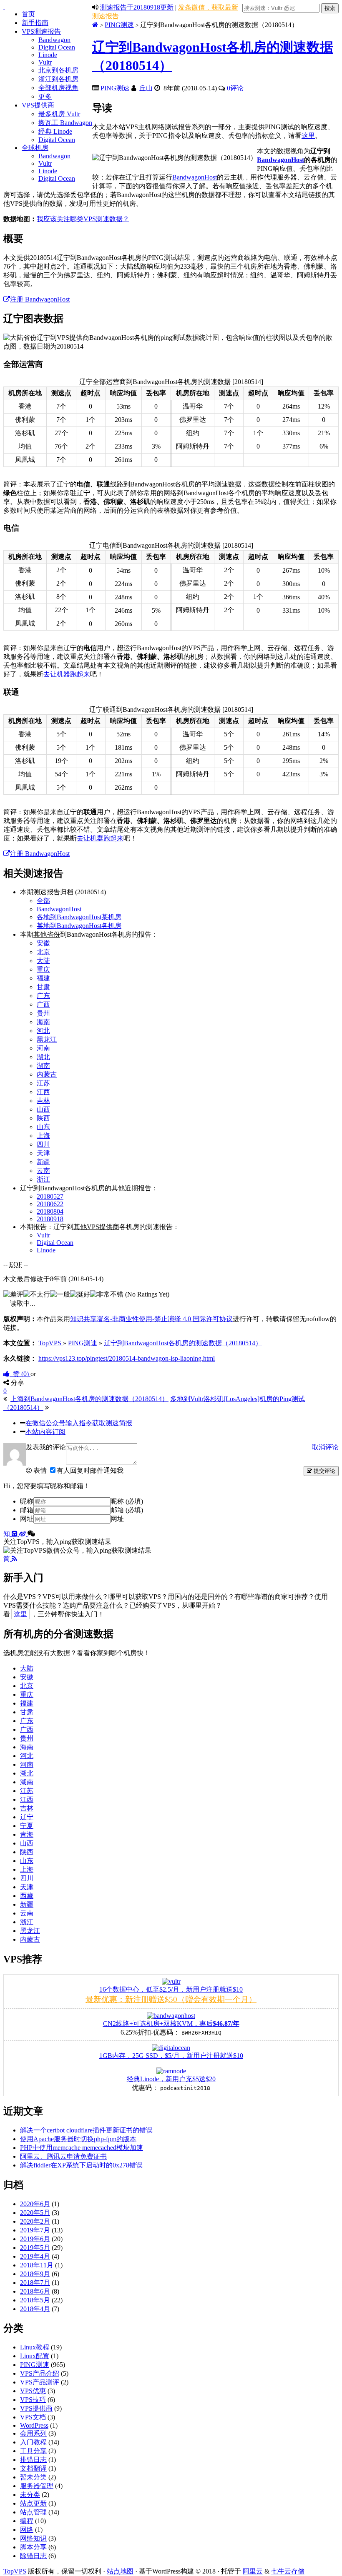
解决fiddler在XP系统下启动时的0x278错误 (81, 2165)
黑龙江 (47, 1039)
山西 (43, 1109)
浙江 (43, 1179)
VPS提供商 (38, 105)
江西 (43, 1092)
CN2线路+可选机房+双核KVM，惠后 (171, 2024)
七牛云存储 (288, 2571)
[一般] (60, 1295)
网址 (27, 1519)
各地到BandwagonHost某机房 (79, 917)
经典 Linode (55, 131)
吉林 (43, 1101)
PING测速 (119, 25)
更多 (45, 96)
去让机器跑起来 (67, 674)
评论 (235, 88)
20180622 (50, 1204)
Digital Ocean (57, 47)
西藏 (27, 1896)
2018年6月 (35, 2291)
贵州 (43, 1013)
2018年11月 (37, 2265)
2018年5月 (35, 2300)
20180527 (50, 1196)
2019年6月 (35, 2239)
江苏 (43, 1083)
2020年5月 (35, 2213)
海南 (43, 1022)
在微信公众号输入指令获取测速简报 (79, 1423)
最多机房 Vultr (59, 114)
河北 (43, 1031)
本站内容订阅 (45, 1432)
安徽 (43, 943)
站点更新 (33, 2503)
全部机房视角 (58, 88)
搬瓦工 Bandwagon (65, 123)
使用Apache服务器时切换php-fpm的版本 (78, 2139)
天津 (43, 1153)
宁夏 (27, 1826)
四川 (43, 1144)
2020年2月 (35, 2221)
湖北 (43, 1057)
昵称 (27, 1501)
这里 (308, 136)
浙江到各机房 (58, 79)
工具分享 (33, 2451)
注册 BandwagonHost (40, 299)
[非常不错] (107, 1295)
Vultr (45, 62)
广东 (43, 996)
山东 (43, 1127)
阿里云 (253, 2571)
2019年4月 (35, 2256)
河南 (43, 1048)
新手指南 (35, 23)
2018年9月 (35, 2274)
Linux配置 (35, 2356)
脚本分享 (33, 2547)
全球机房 (35, 148)
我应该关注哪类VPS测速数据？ (83, 219)
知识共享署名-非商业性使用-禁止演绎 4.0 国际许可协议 (151, 1319)
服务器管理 (37, 2486)
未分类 (30, 2495)
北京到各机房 (58, 70)
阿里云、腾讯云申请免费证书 (63, 2156)
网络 (27, 2530)
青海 (27, 1834)
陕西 (43, 1118)
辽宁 (27, 1817)
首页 (28, 14)
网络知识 (33, 2538)
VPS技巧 (33, 2400)
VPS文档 (33, 2417)
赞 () (20, 1374)
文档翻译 (33, 2468)
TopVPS (15, 2571)
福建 (43, 978)
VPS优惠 (33, 2391)
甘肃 (43, 987)
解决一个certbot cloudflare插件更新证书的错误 (86, 2130)
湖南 (43, 1066)
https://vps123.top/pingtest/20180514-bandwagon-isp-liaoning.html (127, 1358)
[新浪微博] (23, 1534)
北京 (43, 952)
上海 (43, 1136)
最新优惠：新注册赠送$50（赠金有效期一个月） (171, 1999)
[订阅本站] (14, 1559)
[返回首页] (95, 25)
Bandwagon (54, 40)
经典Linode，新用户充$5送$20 (171, 2079)
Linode (48, 55)
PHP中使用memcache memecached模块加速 (82, 2148)
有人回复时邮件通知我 (90, 1470)
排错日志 (33, 2460)
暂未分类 (33, 2477)
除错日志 (33, 2556)
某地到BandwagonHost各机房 (79, 926)
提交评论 (324, 1471)
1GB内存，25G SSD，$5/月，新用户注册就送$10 (171, 2056)
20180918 (50, 1219)
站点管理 (33, 2512)
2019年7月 (35, 2230)
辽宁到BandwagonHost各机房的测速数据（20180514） (183, 1343)
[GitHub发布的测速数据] (15, 1534)
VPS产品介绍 (40, 2373)
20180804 (50, 1211)
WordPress (34, 2425)
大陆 (43, 961)
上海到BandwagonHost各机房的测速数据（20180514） (89, 1399)
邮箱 (27, 1510)
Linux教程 (35, 2347)
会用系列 (33, 2433)
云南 (43, 1171)
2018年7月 (35, 2283)
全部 (43, 901)
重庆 (43, 969)
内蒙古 (47, 1074)
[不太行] (37, 1295)
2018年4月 (35, 2309)
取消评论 (325, 1447)
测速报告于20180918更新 (137, 7)
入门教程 (33, 2442)
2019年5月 (35, 2248)
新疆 (43, 1162)
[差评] (13, 1295)
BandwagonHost (280, 160)
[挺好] (80, 1295)
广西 (43, 1004)
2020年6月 (35, 2204)
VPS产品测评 (40, 2382)
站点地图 (120, 2571)
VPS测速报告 (41, 31)
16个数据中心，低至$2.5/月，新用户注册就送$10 (171, 1989)
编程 (27, 2521)
